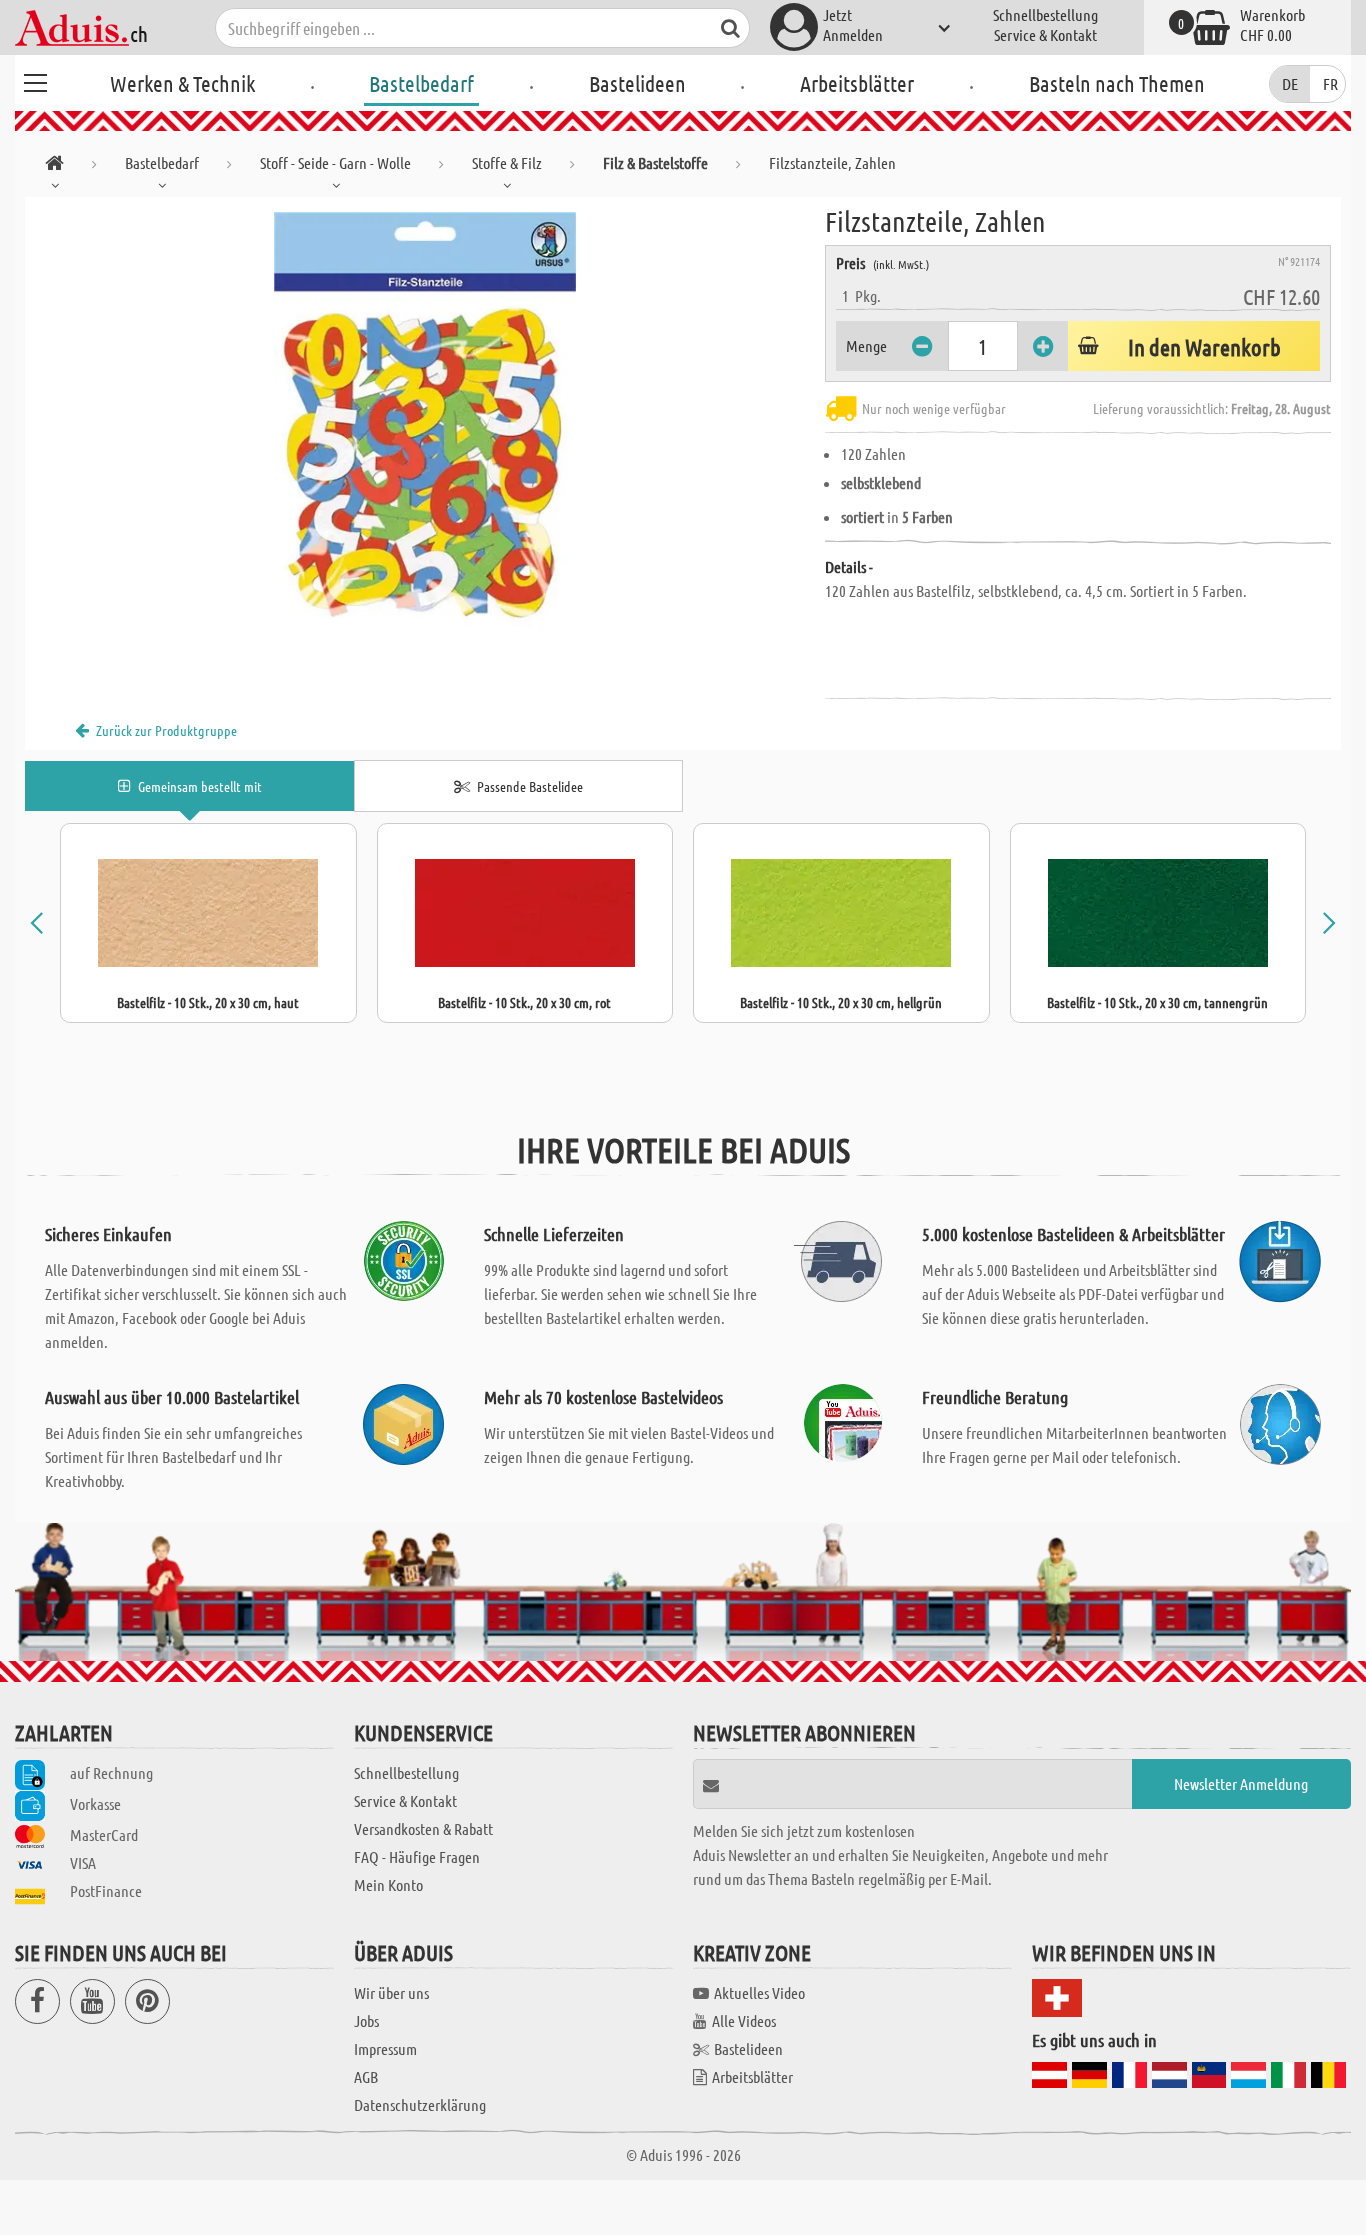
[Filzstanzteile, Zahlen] (425, 422)
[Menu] (35, 80)
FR (1330, 83)
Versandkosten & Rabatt (423, 1828)
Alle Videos (744, 2020)
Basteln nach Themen (1117, 83)
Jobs (366, 2020)
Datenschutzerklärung (420, 2104)
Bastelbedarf (421, 83)
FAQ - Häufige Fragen (417, 1856)
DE (1290, 83)
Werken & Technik (182, 83)
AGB (366, 2076)
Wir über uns (391, 1992)
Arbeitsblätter (857, 83)
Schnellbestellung (1045, 14)
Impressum (385, 2048)
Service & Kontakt (1045, 34)
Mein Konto (388, 1884)
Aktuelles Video (759, 1992)
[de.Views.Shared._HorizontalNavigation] (54, 166)
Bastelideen (637, 83)
